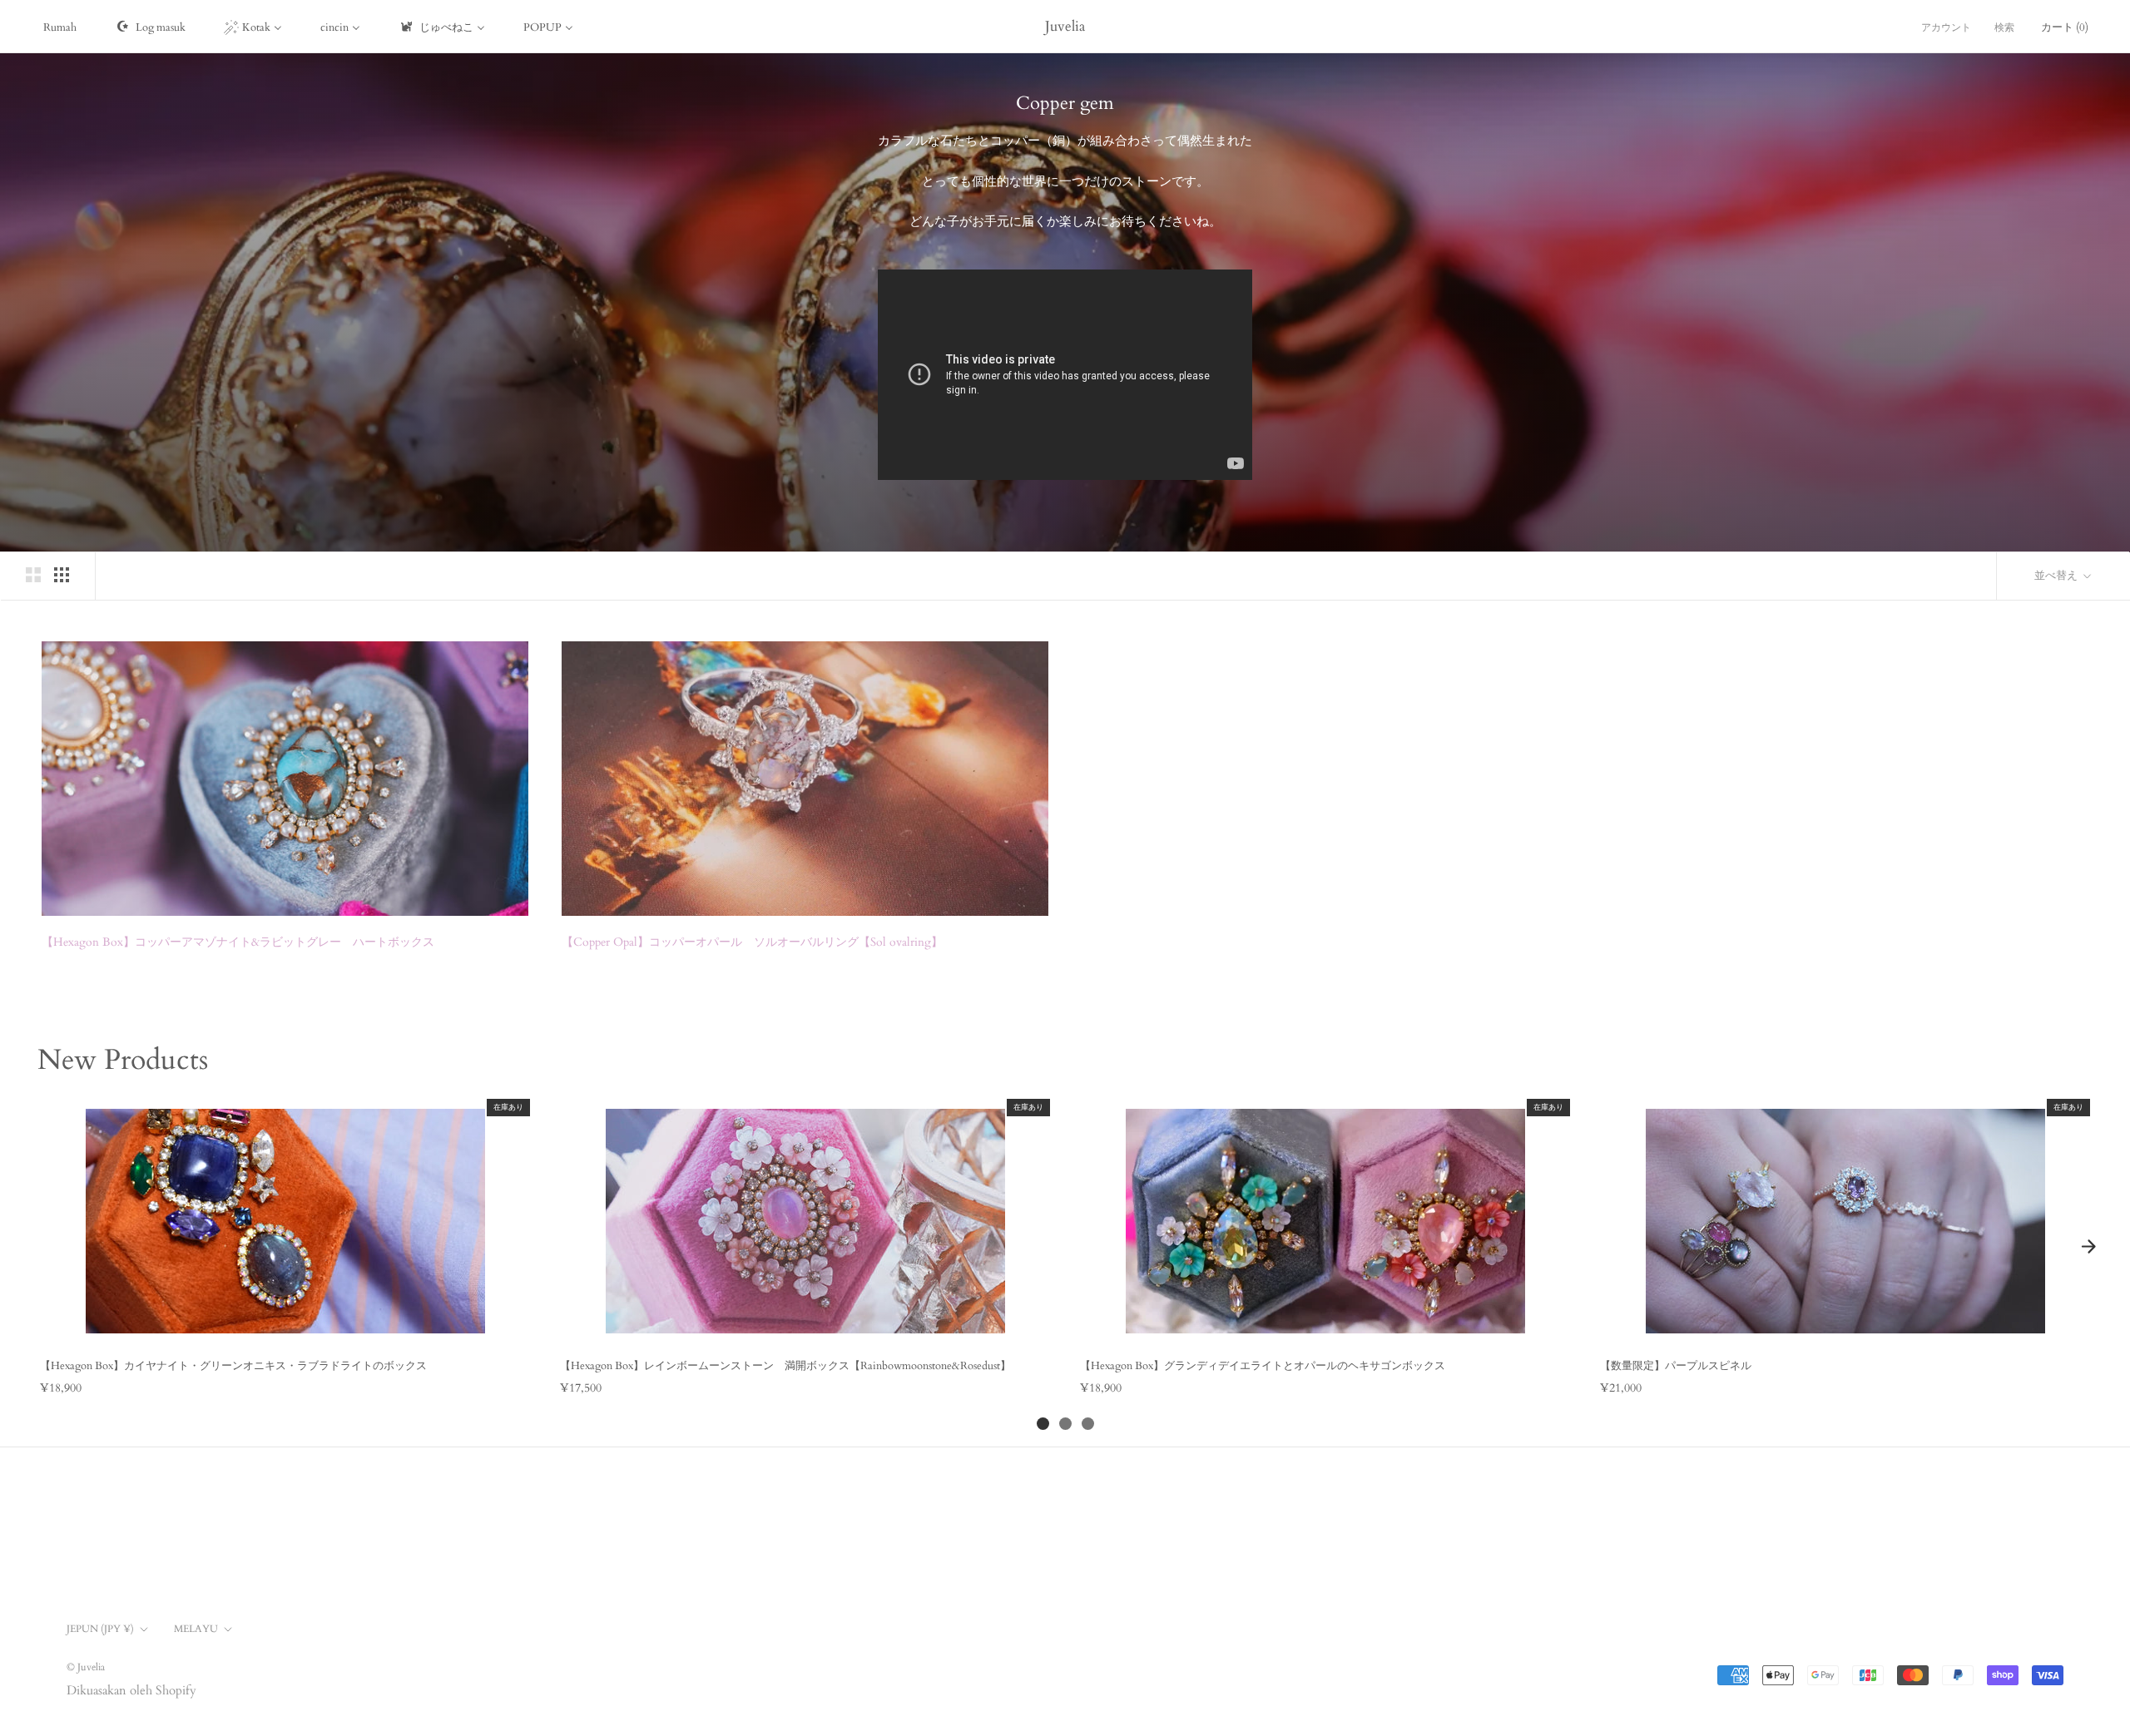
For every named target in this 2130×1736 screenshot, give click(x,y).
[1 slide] (1043, 1424)
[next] (2088, 1247)
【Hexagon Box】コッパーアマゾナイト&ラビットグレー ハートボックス (238, 942)
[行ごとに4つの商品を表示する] (62, 575)
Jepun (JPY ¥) (100, 1629)
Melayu (196, 1629)
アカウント (1946, 27)
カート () (2065, 27)
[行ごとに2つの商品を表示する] (33, 575)
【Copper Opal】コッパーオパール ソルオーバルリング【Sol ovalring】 (752, 942)
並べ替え (2057, 576)
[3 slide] (1088, 1424)
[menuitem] (60, 27)
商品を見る (285, 1328)
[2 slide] (1065, 1424)
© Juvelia (86, 1667)
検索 (2004, 27)
